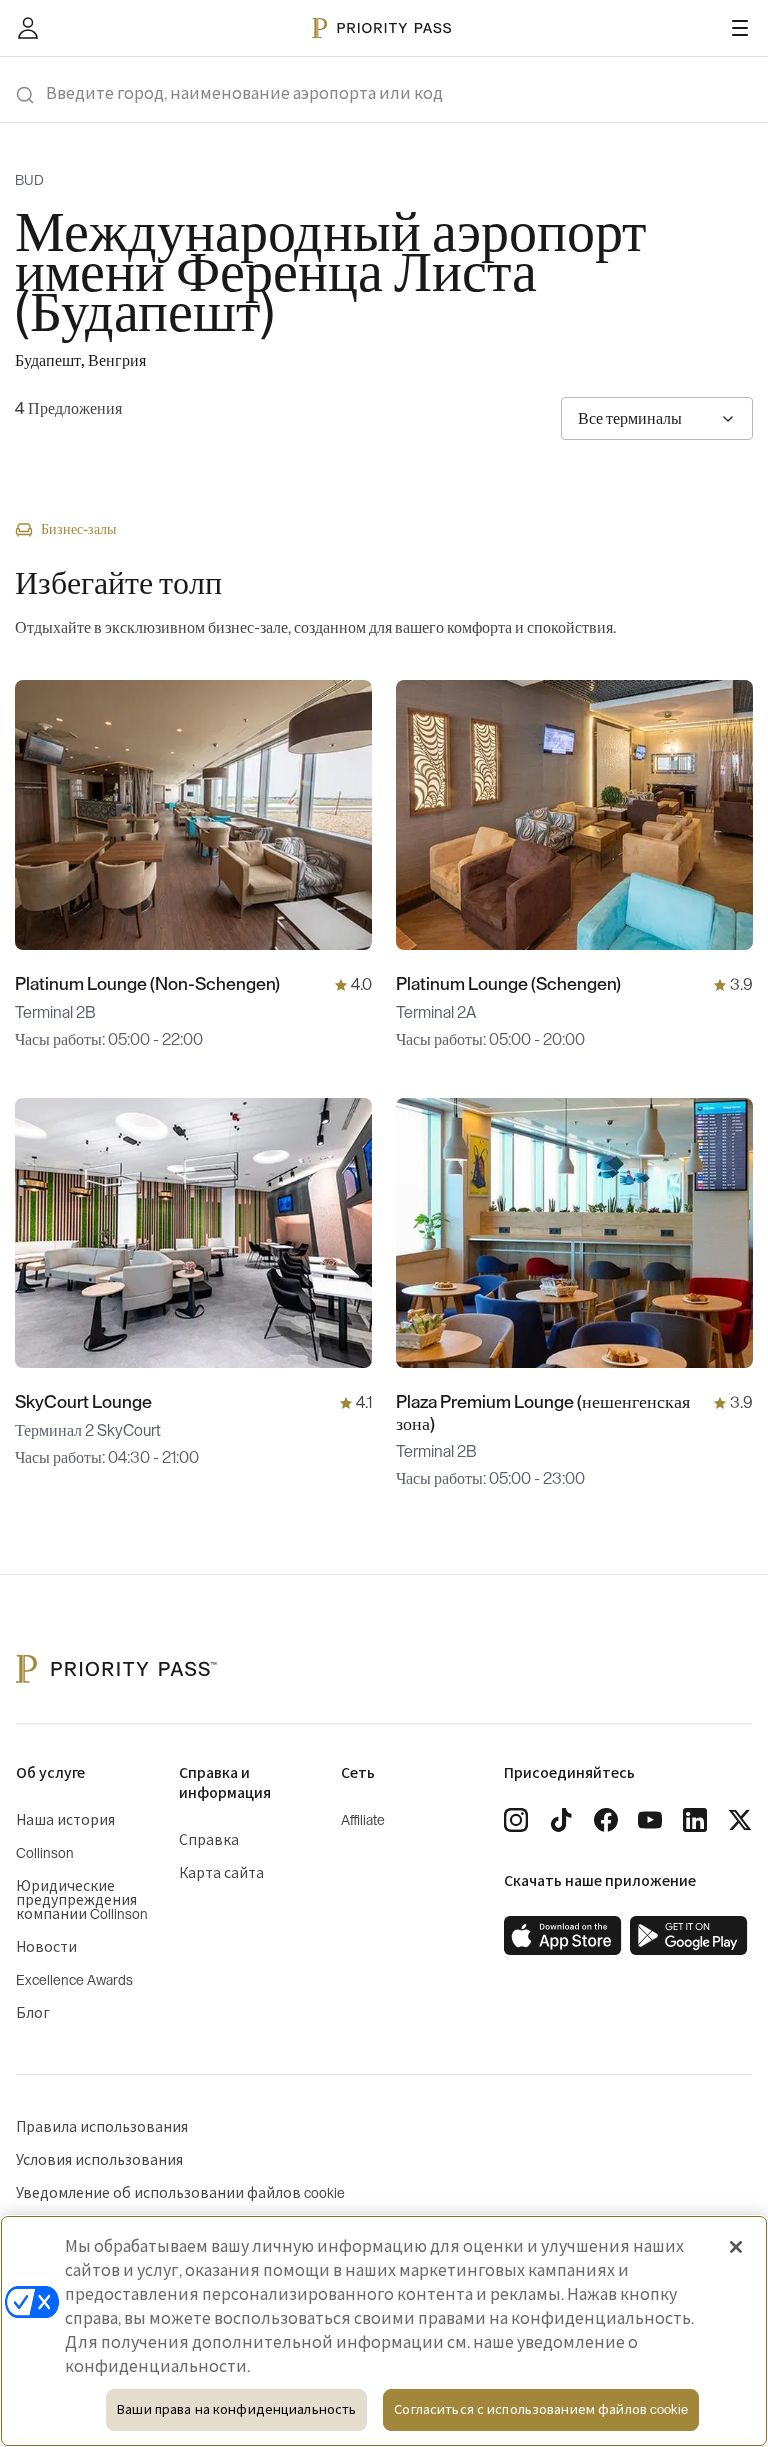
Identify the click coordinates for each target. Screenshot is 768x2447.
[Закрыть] (736, 2247)
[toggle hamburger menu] (740, 28)
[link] (563, 1936)
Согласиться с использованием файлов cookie (540, 2409)
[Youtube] (650, 1820)
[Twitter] (740, 1820)
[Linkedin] (695, 1820)
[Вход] (28, 28)
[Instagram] (516, 1820)
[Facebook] (606, 1820)
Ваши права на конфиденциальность (236, 2409)
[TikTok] (561, 1820)
